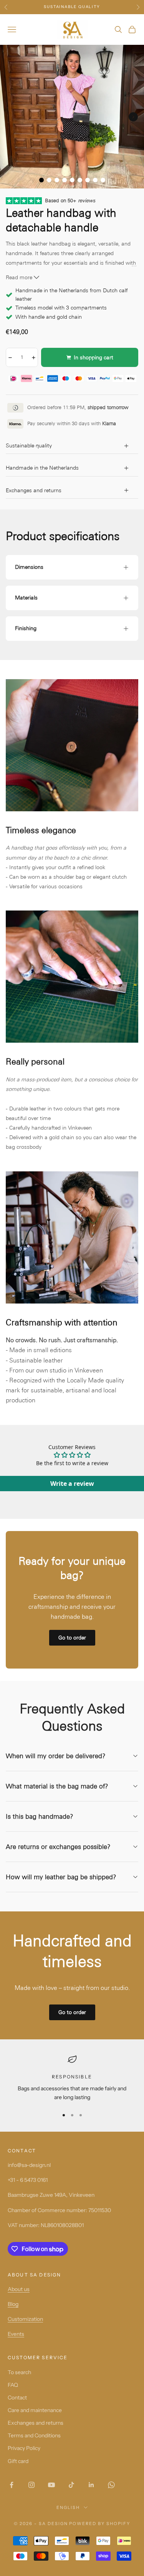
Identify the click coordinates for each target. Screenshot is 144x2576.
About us (19, 2289)
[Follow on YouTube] (51, 2485)
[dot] (41, 180)
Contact (17, 2397)
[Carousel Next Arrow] (133, 117)
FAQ (13, 2385)
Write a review (72, 1484)
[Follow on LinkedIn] (91, 2485)
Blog (13, 2304)
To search (19, 2372)
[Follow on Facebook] (12, 2485)
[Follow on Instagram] (31, 2485)
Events (16, 2334)
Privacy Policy (24, 2448)
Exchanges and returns (36, 2423)
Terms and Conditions (34, 2435)
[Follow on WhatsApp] (111, 2485)
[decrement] (10, 357)
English (68, 2507)
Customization (25, 2319)
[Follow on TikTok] (71, 2485)
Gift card (18, 2461)
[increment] (34, 357)
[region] (72, 2078)
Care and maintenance (35, 2410)
